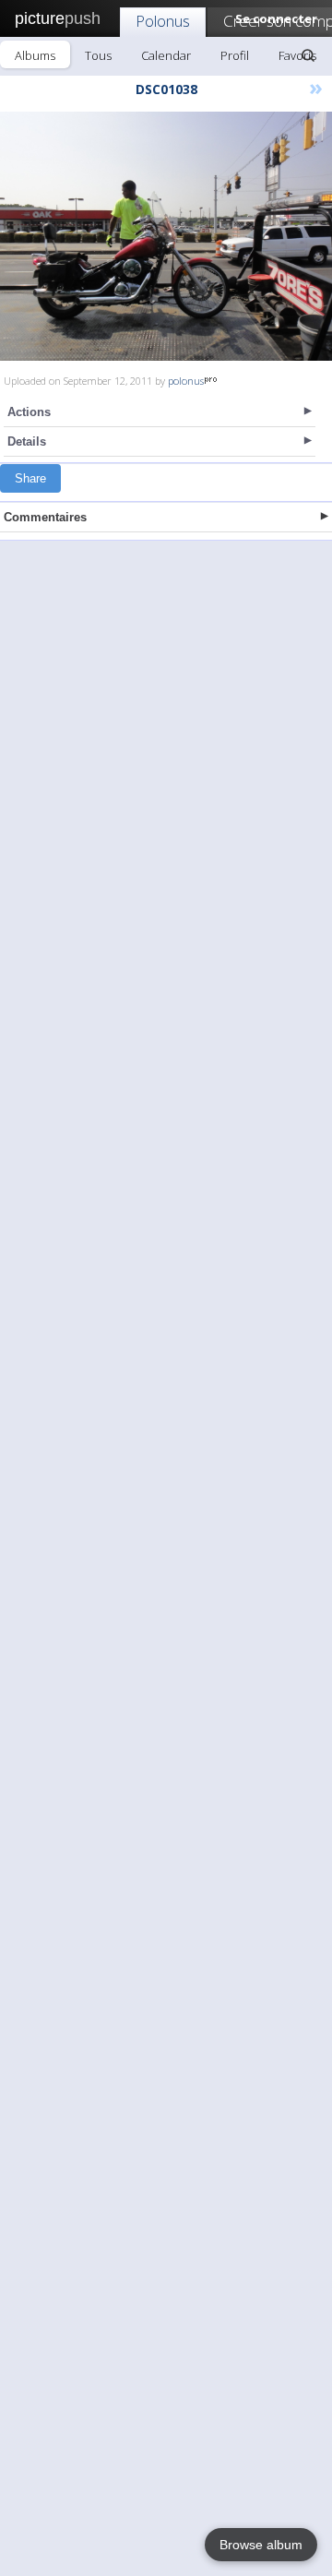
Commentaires (45, 517)
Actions (29, 412)
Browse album (261, 2545)
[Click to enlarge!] (166, 236)
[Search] (308, 55)
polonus (186, 381)
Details (27, 441)
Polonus (163, 21)
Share (30, 478)
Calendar (166, 55)
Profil (235, 55)
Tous (98, 55)
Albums (35, 55)
